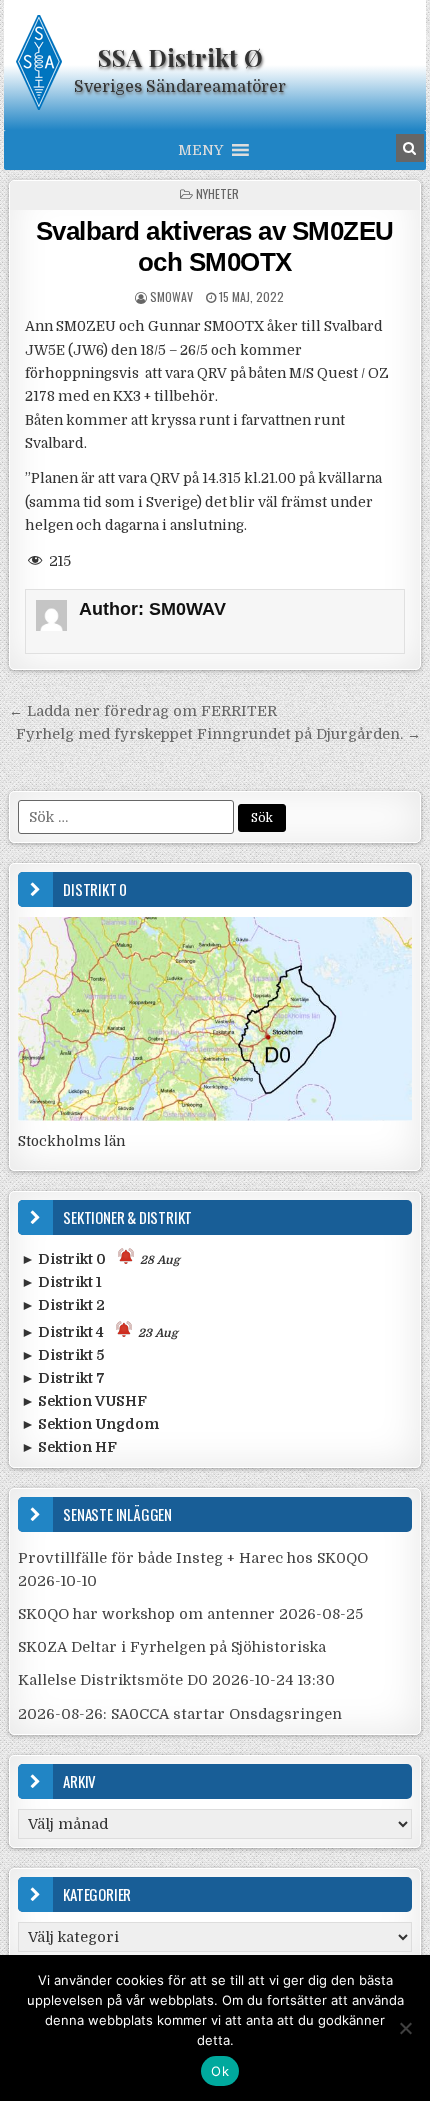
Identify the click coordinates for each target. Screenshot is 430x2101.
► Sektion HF (69, 1447)
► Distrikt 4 (99, 1332)
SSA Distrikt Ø (180, 57)
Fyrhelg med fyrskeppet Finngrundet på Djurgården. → (218, 734)
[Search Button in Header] (410, 148)
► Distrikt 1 (61, 1282)
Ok (220, 2071)
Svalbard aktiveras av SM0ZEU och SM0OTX (215, 246)
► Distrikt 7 (63, 1378)
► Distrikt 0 (100, 1259)
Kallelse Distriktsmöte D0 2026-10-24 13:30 (176, 1680)
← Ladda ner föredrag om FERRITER (143, 711)
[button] (200, 150)
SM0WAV (171, 296)
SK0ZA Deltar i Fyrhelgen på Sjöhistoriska (172, 1647)
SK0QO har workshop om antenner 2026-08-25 (190, 1614)
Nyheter (217, 193)
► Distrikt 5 (62, 1355)
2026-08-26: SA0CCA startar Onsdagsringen (180, 1714)
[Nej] (405, 2028)
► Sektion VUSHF (84, 1401)
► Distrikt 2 (63, 1305)
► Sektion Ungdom (90, 1424)
